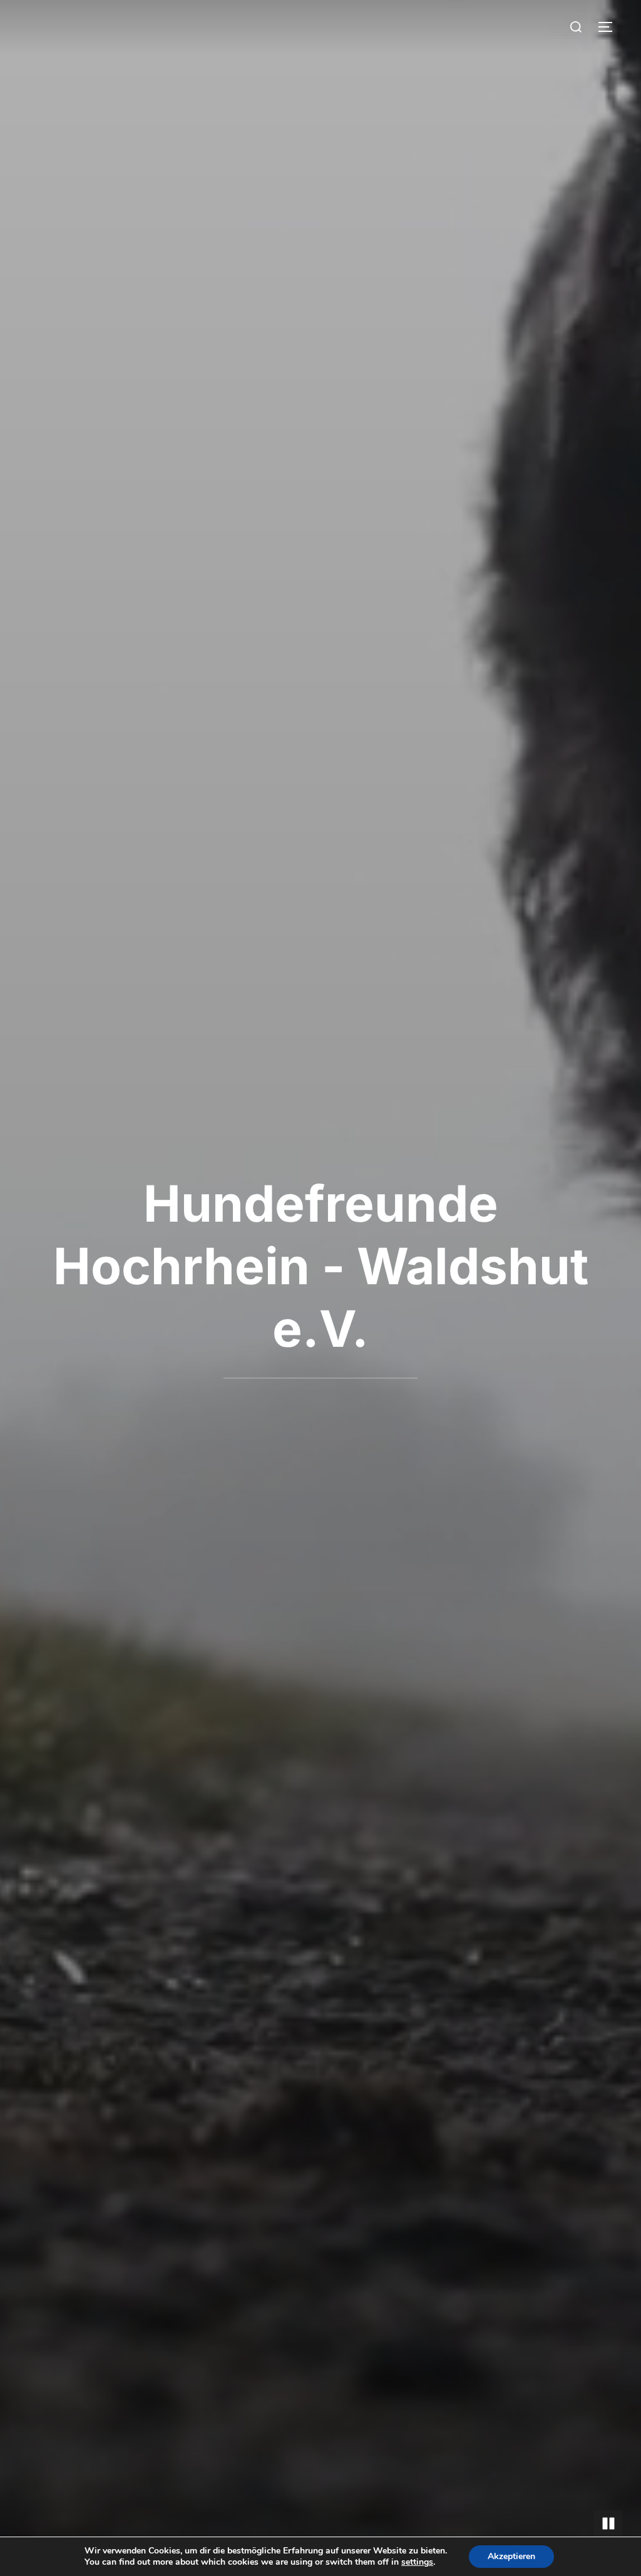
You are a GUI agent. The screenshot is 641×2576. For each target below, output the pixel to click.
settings (417, 2562)
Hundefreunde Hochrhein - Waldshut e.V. (321, 1266)
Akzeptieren (511, 2556)
